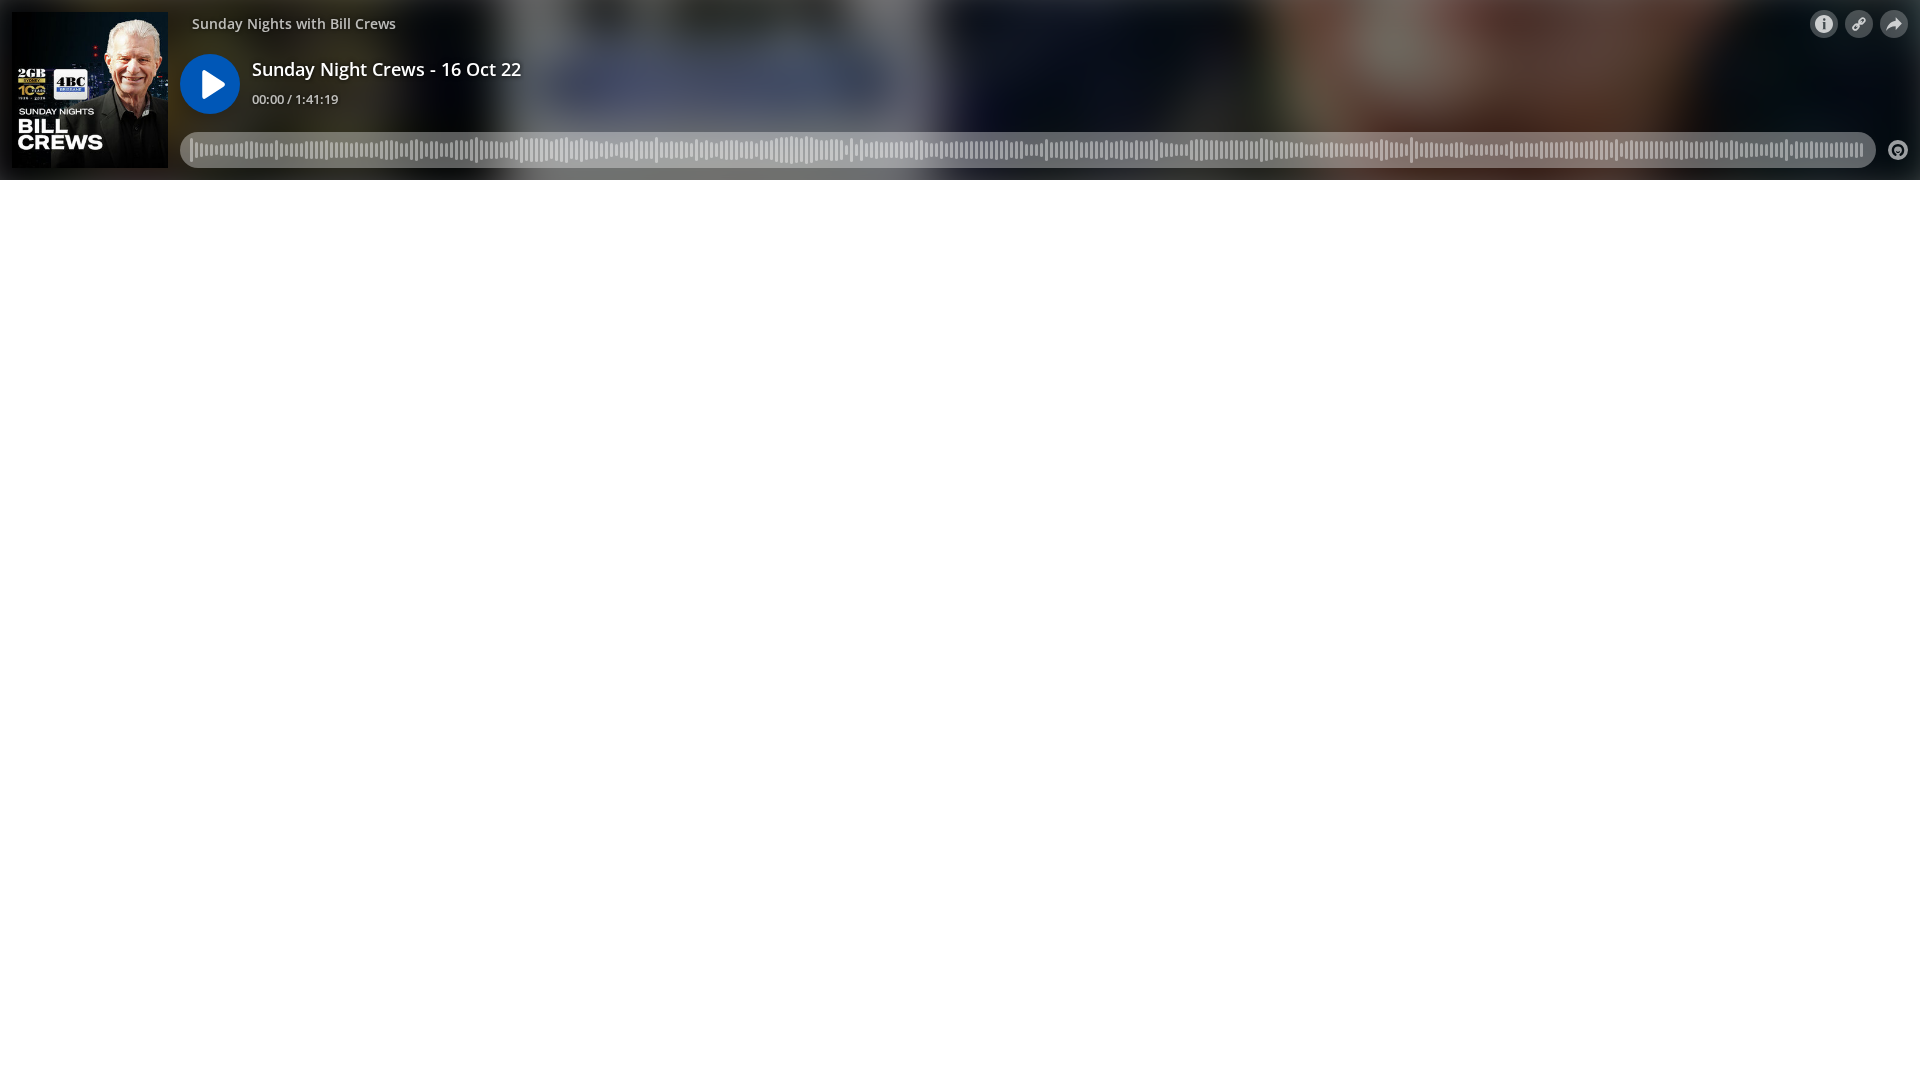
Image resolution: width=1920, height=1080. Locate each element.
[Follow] (1859, 24)
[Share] (1894, 24)
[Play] (210, 84)
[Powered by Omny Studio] (1898, 150)
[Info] (1824, 24)
